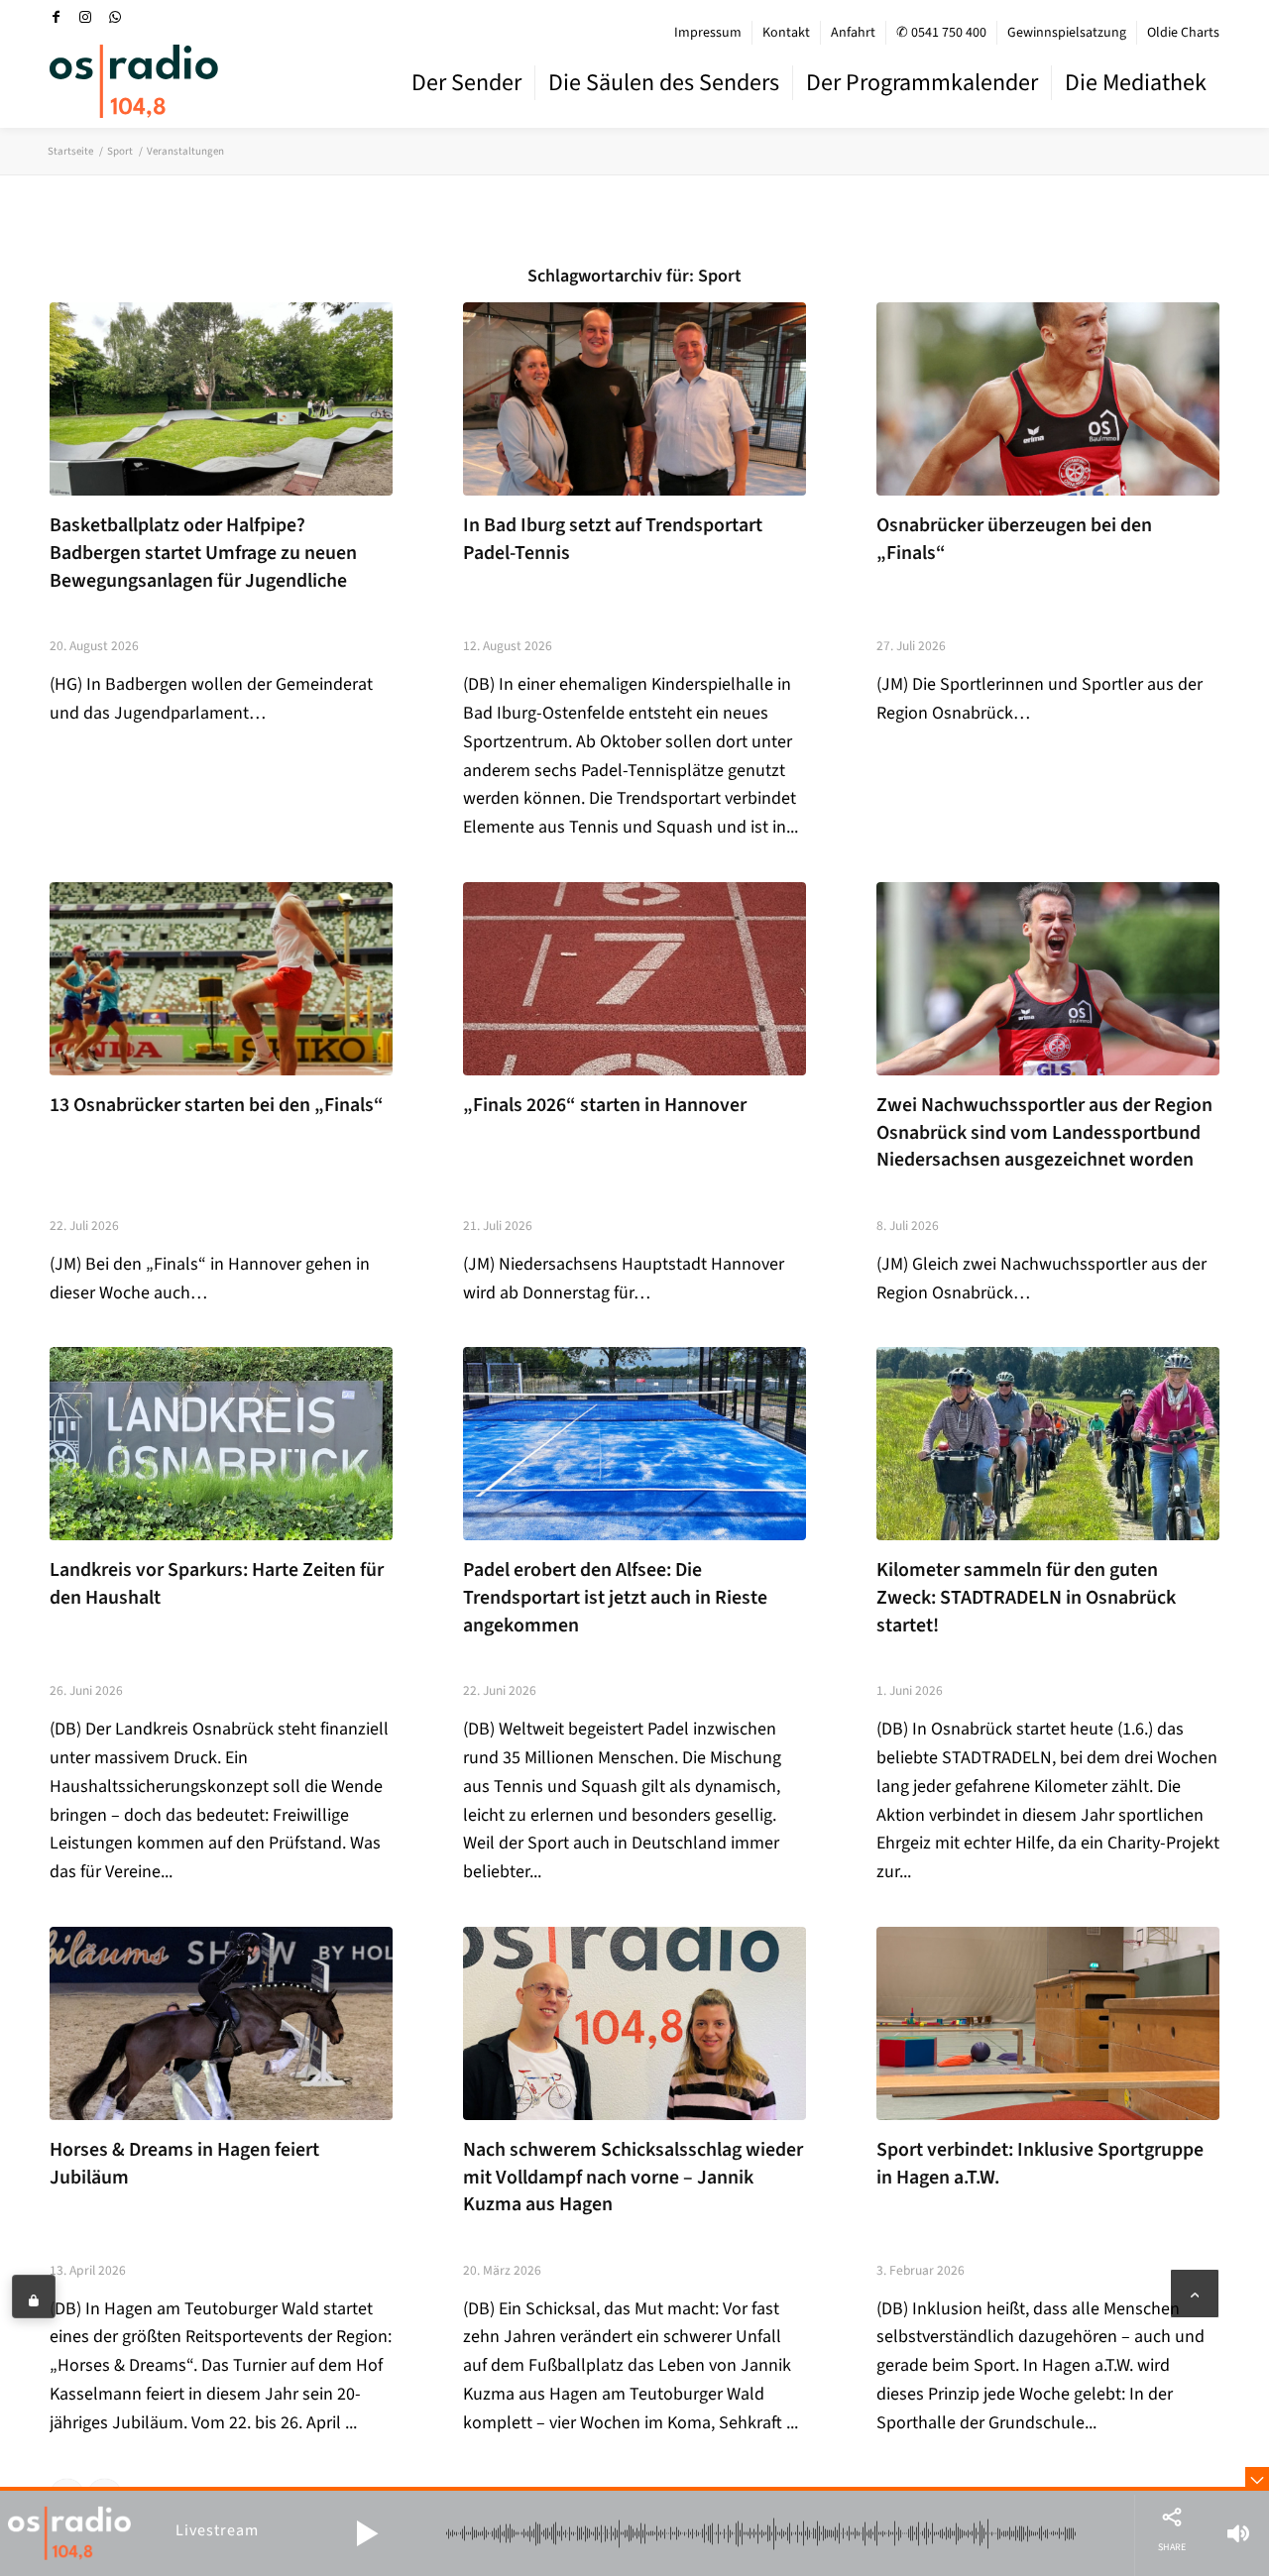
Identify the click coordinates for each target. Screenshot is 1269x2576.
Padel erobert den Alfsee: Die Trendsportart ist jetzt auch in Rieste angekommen (615, 1597)
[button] (367, 2533)
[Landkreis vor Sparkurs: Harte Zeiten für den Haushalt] (221, 1444)
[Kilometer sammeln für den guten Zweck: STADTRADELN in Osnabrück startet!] (1048, 1444)
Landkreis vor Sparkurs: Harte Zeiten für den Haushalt (217, 1584)
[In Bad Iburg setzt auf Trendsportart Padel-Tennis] (634, 399)
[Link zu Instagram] (85, 17)
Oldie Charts (1183, 33)
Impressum (708, 33)
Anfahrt (853, 33)
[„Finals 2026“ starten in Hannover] (634, 979)
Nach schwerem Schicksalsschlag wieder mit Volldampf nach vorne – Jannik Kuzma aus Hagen (633, 2177)
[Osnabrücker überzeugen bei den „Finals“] (1048, 399)
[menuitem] (708, 33)
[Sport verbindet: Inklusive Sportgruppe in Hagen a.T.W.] (1048, 2023)
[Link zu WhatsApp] (115, 17)
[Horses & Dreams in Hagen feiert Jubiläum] (221, 2023)
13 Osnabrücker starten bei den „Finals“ (217, 1105)
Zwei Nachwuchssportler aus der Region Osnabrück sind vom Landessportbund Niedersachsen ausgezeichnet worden (1044, 1132)
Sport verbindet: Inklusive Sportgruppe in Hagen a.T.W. (1040, 2164)
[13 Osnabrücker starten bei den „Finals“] (221, 979)
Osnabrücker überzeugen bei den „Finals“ (1014, 539)
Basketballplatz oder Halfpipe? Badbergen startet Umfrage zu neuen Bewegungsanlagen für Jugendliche (203, 553)
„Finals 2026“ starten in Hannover (605, 1105)
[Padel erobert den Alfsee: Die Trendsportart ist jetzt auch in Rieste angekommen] (634, 1444)
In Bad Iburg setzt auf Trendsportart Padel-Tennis (613, 539)
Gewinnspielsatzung (1067, 33)
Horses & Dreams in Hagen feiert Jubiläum (184, 2164)
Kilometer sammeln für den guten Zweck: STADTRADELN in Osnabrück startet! (1026, 1597)
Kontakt (786, 33)
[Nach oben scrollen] (1195, 2294)
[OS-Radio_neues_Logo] (134, 81)
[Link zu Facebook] (56, 17)
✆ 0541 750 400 (941, 33)
